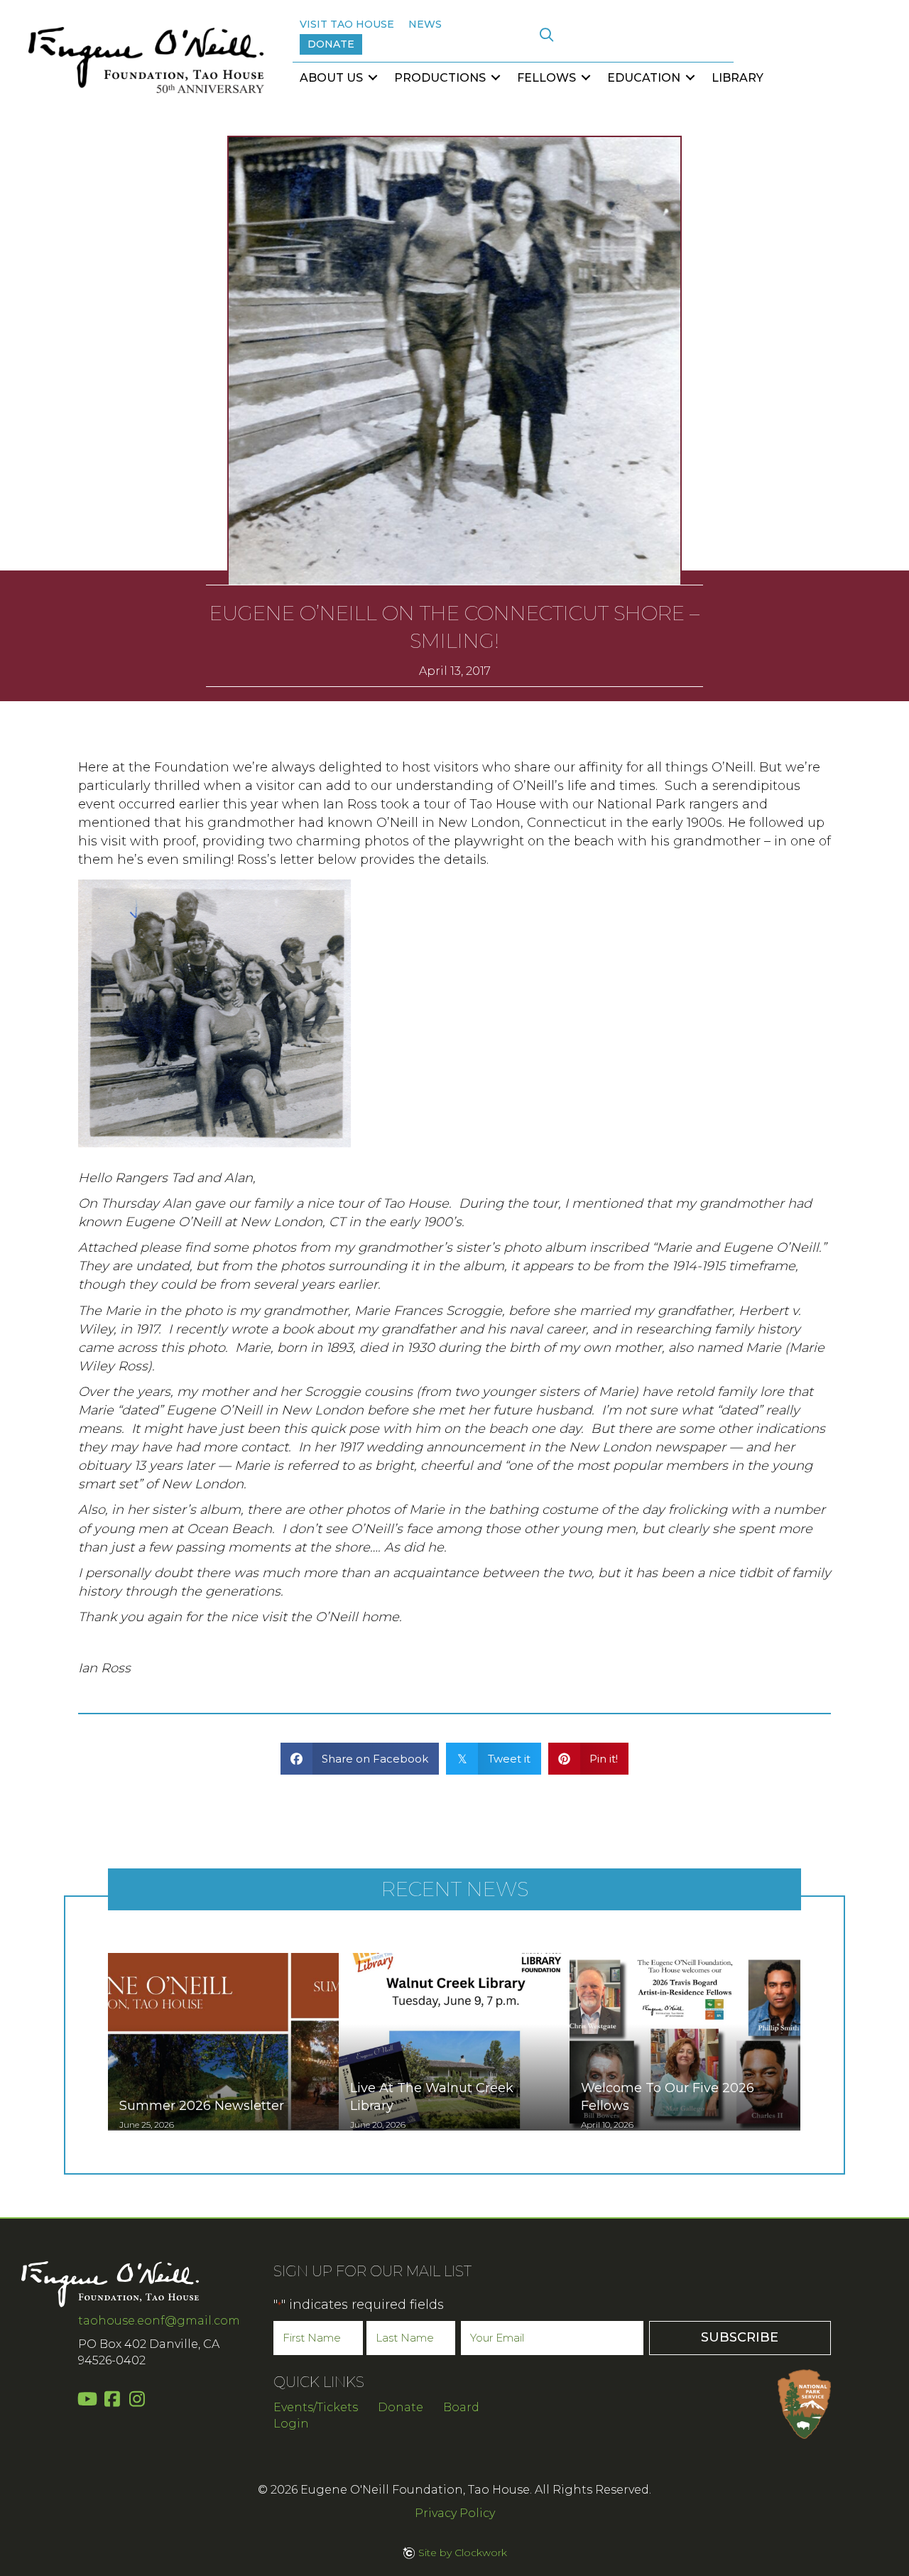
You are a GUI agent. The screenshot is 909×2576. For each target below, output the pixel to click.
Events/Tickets (316, 2407)
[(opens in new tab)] (804, 2403)
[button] (546, 35)
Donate (401, 2407)
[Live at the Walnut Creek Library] (454, 2042)
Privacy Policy (455, 2513)
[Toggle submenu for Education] (690, 78)
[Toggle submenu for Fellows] (586, 78)
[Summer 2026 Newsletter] (223, 2042)
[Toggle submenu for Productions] (496, 78)
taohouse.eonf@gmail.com (159, 2321)
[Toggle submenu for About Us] (373, 78)
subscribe (740, 2337)
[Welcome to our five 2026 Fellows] (685, 2042)
